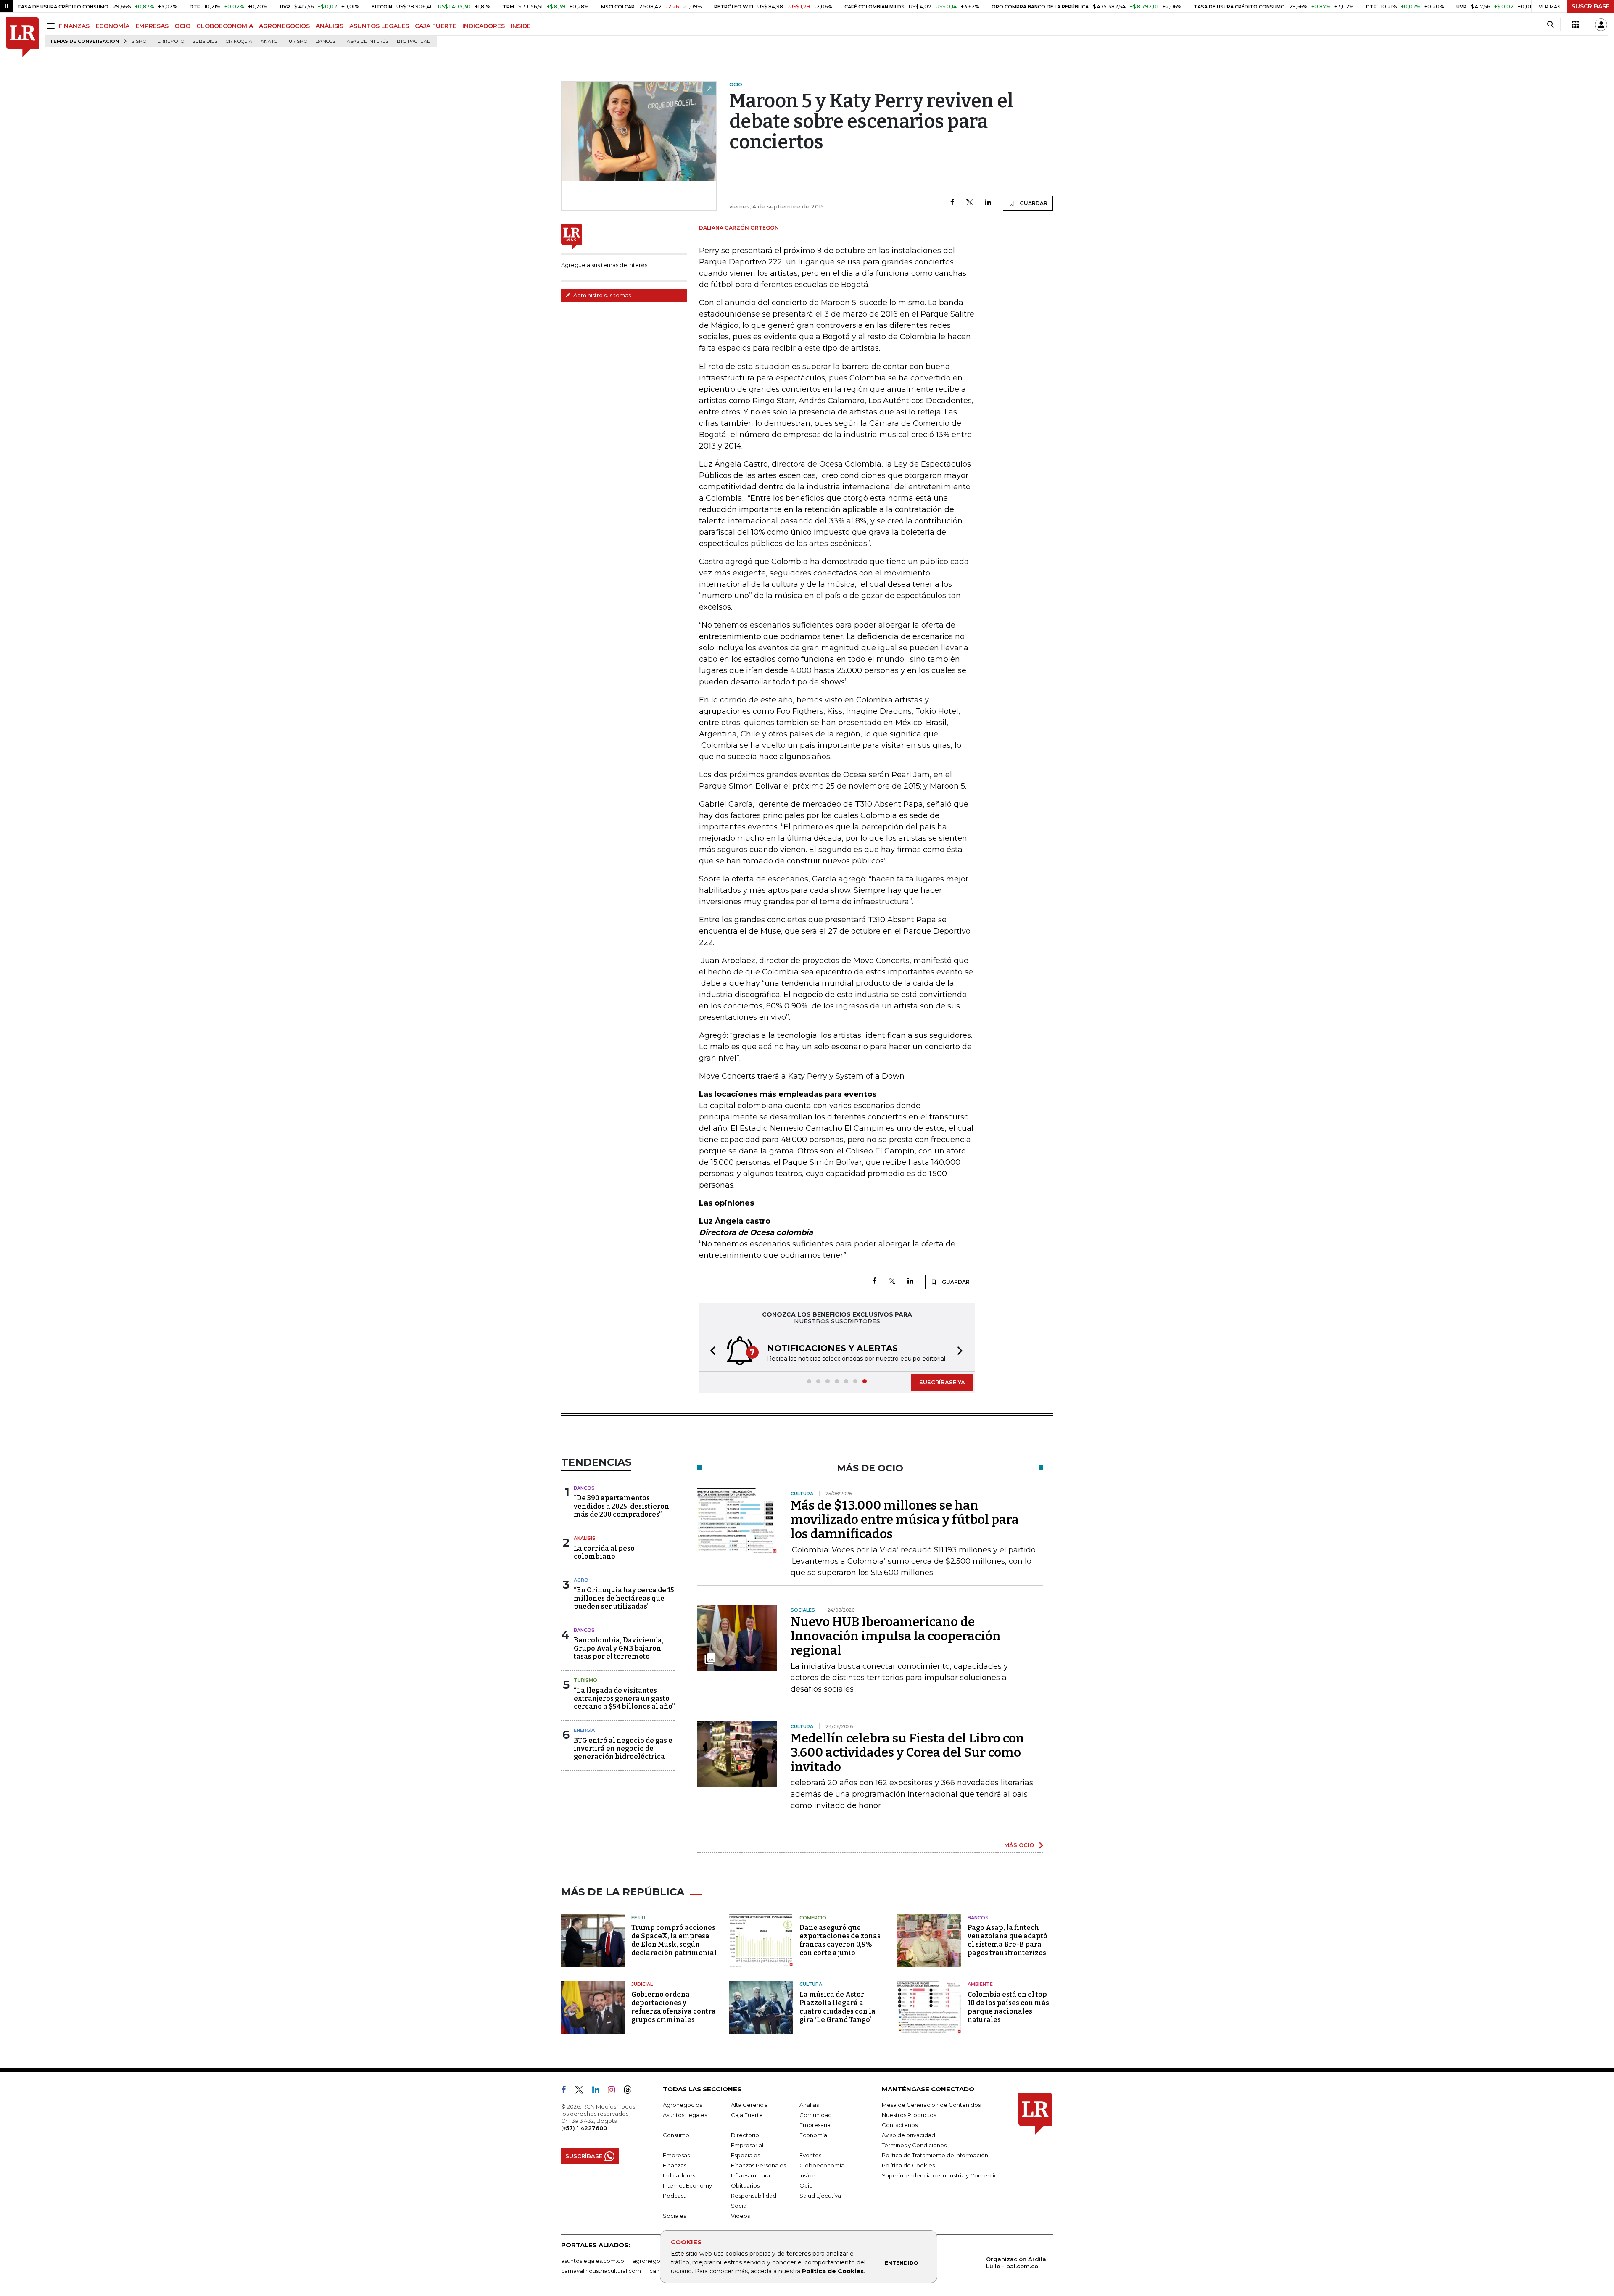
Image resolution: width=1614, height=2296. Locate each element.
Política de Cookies (833, 2271)
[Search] (1550, 25)
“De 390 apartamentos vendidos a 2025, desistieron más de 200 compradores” (621, 1506)
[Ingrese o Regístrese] (1601, 25)
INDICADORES (484, 26)
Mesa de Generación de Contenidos (931, 2105)
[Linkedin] (988, 203)
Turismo (297, 41)
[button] (710, 1352)
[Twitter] (970, 203)
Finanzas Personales (758, 2165)
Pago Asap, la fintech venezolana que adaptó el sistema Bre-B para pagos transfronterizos (1007, 1940)
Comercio (813, 1918)
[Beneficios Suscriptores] (1575, 25)
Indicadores (679, 2175)
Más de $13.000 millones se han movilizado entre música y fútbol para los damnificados (905, 1520)
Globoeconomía (822, 2165)
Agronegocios (682, 2105)
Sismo (139, 41)
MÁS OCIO (1019, 1845)
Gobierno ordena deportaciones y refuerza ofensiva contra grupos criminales (674, 2007)
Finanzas (675, 2165)
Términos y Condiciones (914, 2145)
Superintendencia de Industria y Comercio (940, 2175)
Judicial (642, 1984)
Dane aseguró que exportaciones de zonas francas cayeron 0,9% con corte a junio (840, 1940)
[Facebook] (952, 203)
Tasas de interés (366, 41)
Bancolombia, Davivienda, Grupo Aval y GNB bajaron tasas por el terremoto (619, 1648)
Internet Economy (687, 2185)
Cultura (811, 1984)
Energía (584, 1730)
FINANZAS (74, 26)
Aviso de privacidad (909, 2135)
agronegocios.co (656, 2261)
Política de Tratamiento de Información (935, 2155)
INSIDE (521, 26)
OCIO (182, 26)
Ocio (806, 2185)
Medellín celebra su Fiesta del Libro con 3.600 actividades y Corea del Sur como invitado (907, 1752)
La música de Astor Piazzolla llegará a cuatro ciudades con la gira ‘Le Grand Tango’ (837, 2007)
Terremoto (169, 41)
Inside (807, 2175)
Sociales (674, 2216)
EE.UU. (639, 1918)
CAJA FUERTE (436, 26)
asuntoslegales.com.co (593, 2261)
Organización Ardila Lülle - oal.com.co (1016, 2263)
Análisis (585, 1538)
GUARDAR (1033, 203)
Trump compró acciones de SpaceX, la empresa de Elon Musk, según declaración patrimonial (674, 1940)
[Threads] (631, 2091)
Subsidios (205, 41)
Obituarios (745, 2185)
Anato (269, 41)
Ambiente (980, 1984)
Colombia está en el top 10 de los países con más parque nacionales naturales (1008, 2007)
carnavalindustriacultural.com (601, 2271)
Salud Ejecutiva (820, 2196)
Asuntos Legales (685, 2115)
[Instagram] (615, 2091)
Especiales (745, 2155)
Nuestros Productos (909, 2115)
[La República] (22, 37)
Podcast (674, 2196)
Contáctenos (900, 2125)
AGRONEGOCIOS (284, 26)
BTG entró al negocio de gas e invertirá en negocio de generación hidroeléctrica (623, 1748)
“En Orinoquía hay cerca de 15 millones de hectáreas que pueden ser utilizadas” (624, 1598)
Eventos (810, 2155)
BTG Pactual (413, 41)
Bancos (326, 41)
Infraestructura (750, 2175)
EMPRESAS (152, 26)
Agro (581, 1580)
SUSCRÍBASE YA (942, 1382)
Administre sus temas (601, 295)
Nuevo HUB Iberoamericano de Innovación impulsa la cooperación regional (896, 1636)
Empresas (676, 2155)
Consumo (676, 2135)
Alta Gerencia (749, 2105)
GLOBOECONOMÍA (225, 26)
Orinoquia (239, 41)
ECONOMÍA (112, 26)
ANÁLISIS (330, 26)
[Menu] (52, 26)
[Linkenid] (599, 2091)
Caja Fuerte (747, 2115)
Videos (740, 2216)
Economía (813, 2135)
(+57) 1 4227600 (584, 2128)
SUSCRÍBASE (1591, 6)
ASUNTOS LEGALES (379, 26)
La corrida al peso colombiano (604, 1552)
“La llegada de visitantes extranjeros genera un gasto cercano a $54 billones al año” (624, 1698)
